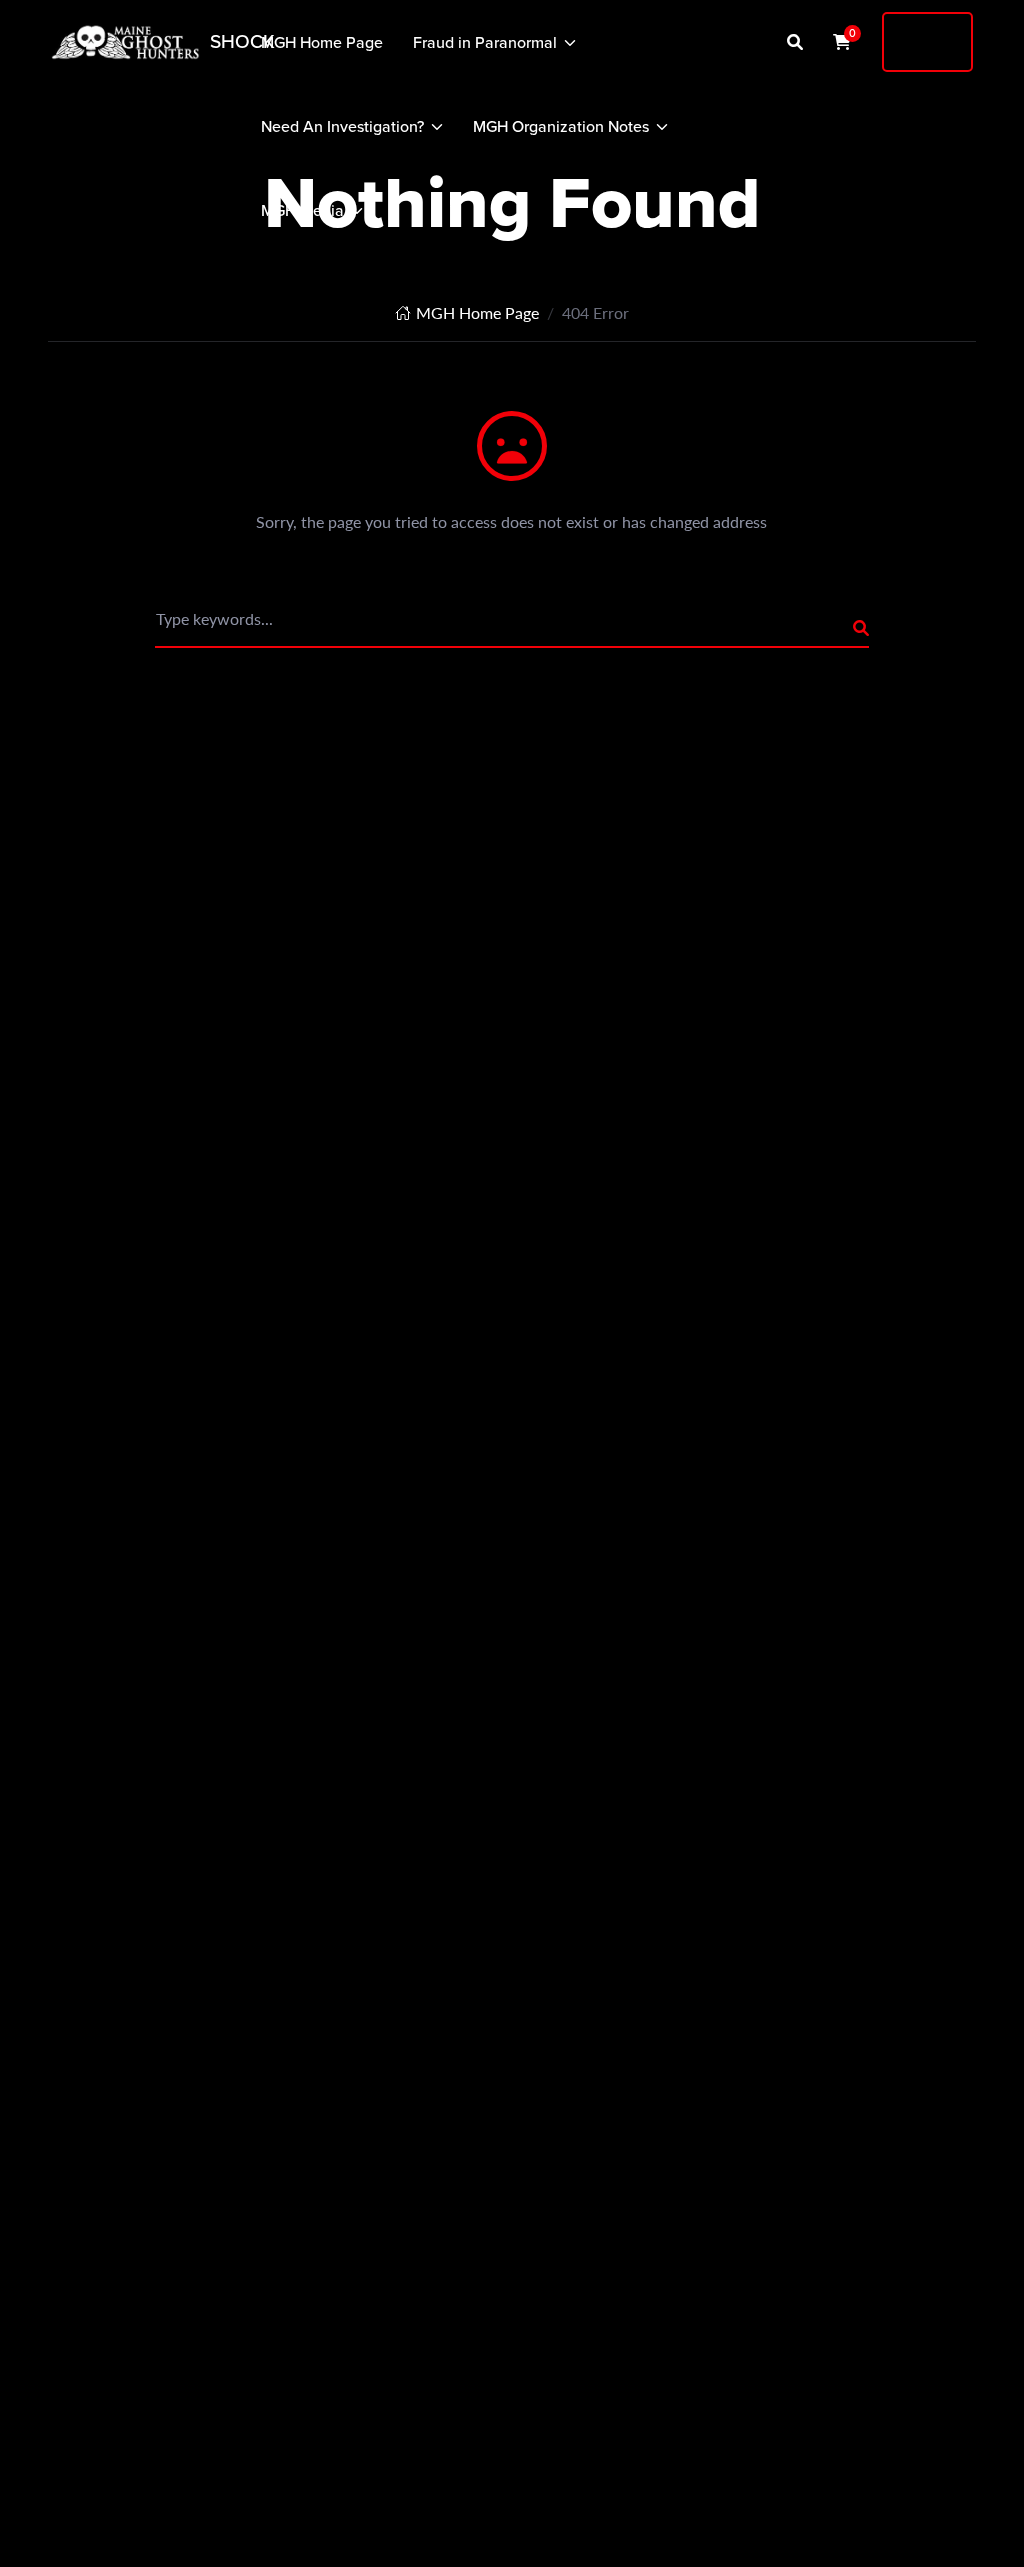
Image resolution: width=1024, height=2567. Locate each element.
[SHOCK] (125, 42)
